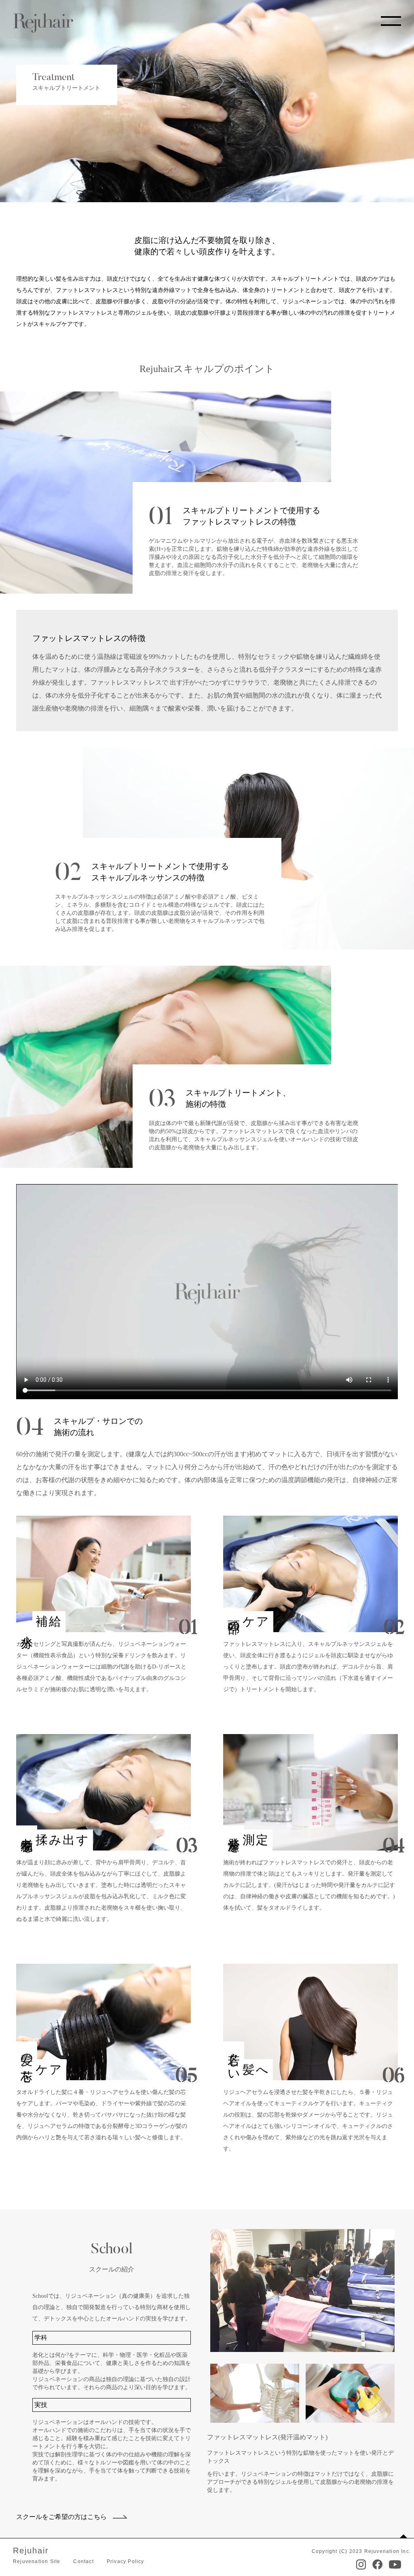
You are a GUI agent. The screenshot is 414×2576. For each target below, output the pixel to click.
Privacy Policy (126, 2561)
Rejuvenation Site (37, 2561)
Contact (83, 2561)
